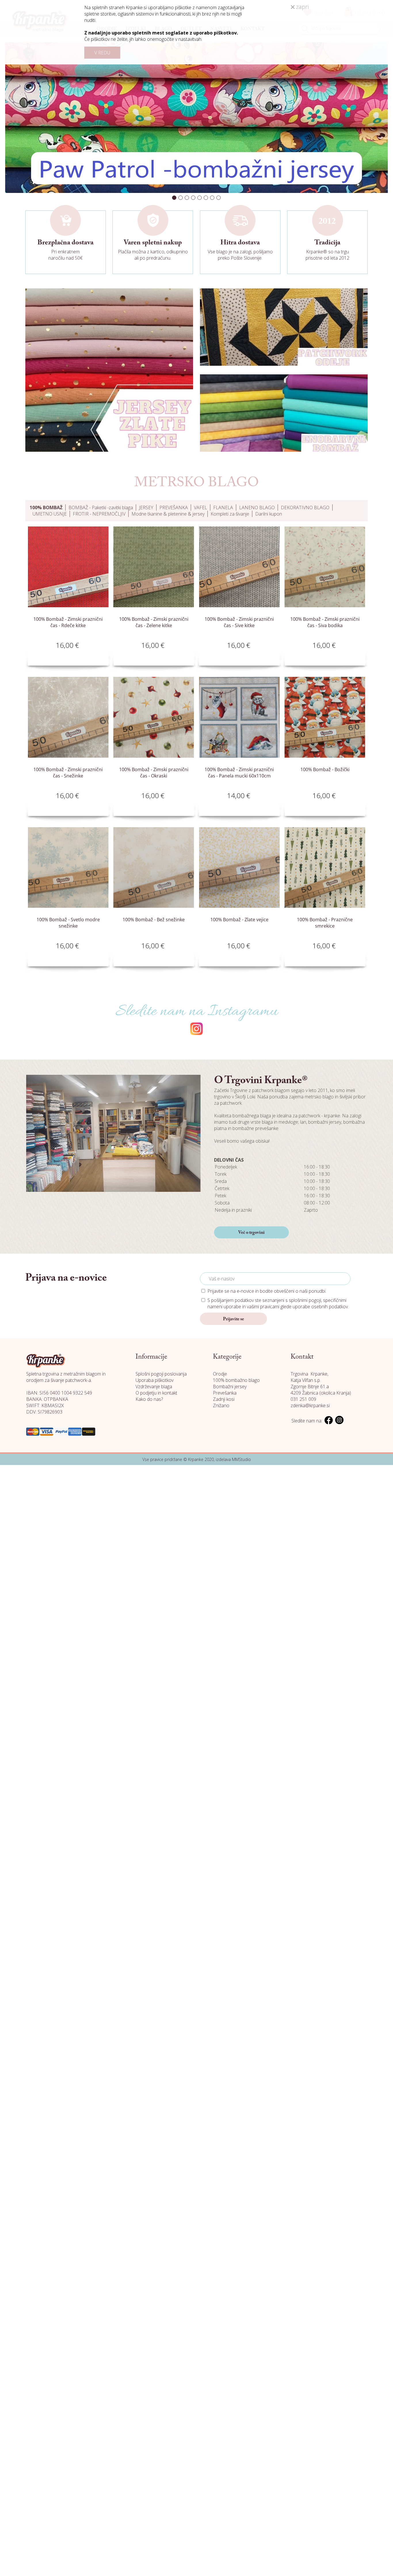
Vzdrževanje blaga (154, 1386)
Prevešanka (225, 1393)
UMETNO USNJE (50, 514)
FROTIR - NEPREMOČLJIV (99, 514)
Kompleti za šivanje (230, 514)
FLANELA (223, 507)
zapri (302, 7)
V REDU (102, 53)
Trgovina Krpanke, (309, 1374)
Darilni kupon (269, 514)
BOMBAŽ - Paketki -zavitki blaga (101, 507)
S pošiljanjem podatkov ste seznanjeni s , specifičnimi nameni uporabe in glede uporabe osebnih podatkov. (278, 1303)
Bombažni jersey (230, 1386)
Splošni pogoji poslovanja (161, 1374)
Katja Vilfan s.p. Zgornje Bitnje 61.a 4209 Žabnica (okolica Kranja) (321, 1386)
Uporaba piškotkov (154, 1380)
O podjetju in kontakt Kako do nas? (156, 1396)
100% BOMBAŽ (46, 507)
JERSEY (146, 507)
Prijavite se (233, 1319)
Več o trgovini (251, 1233)
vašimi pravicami (263, 1307)
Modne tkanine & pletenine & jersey (168, 514)
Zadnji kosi (224, 1399)
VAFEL (201, 507)
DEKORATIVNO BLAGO (305, 507)
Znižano (221, 1405)
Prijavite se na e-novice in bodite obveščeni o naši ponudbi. (267, 1291)
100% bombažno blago (236, 1380)
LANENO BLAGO (257, 507)
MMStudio (241, 1459)
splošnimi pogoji (305, 1300)
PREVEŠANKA (174, 507)
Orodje (220, 1374)
